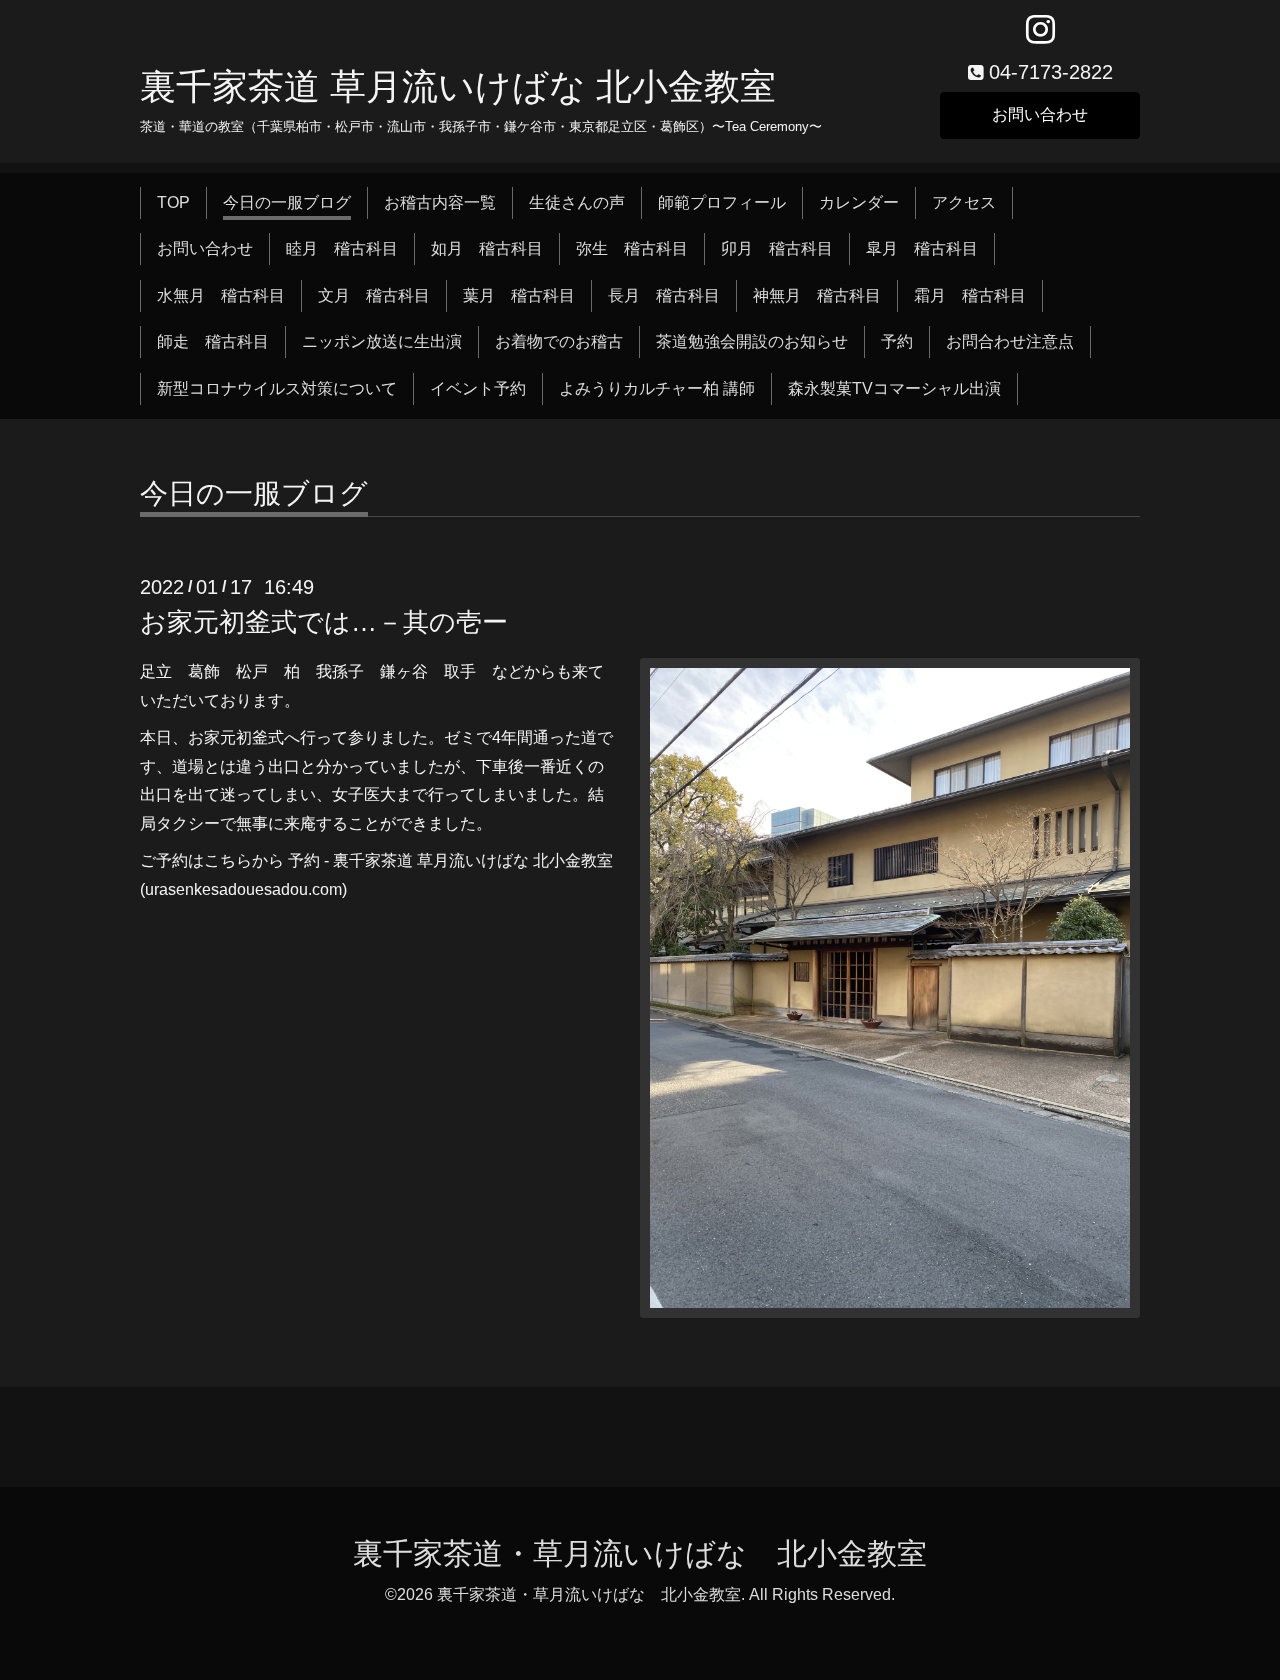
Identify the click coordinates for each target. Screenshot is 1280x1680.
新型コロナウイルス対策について (277, 388)
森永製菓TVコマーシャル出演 (894, 388)
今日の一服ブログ (287, 202)
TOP (173, 202)
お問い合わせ (1040, 114)
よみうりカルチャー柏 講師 (657, 388)
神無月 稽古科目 (817, 295)
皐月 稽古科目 (922, 248)
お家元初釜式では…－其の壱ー (324, 622)
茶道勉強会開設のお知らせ (752, 341)
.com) (327, 889)
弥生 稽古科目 (632, 248)
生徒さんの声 (577, 202)
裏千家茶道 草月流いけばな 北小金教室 (458, 86)
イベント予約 (478, 388)
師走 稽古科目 (213, 341)
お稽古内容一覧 (440, 202)
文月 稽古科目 (374, 295)
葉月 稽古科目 (519, 295)
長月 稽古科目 (664, 295)
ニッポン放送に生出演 (382, 341)
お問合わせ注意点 (1010, 341)
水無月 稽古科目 (221, 295)
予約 (897, 341)
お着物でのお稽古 (559, 341)
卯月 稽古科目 (777, 248)
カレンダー (859, 202)
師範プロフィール (722, 202)
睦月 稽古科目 (342, 248)
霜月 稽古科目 (970, 295)
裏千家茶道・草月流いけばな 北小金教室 (640, 1553)
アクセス (964, 202)
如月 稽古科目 (487, 248)
